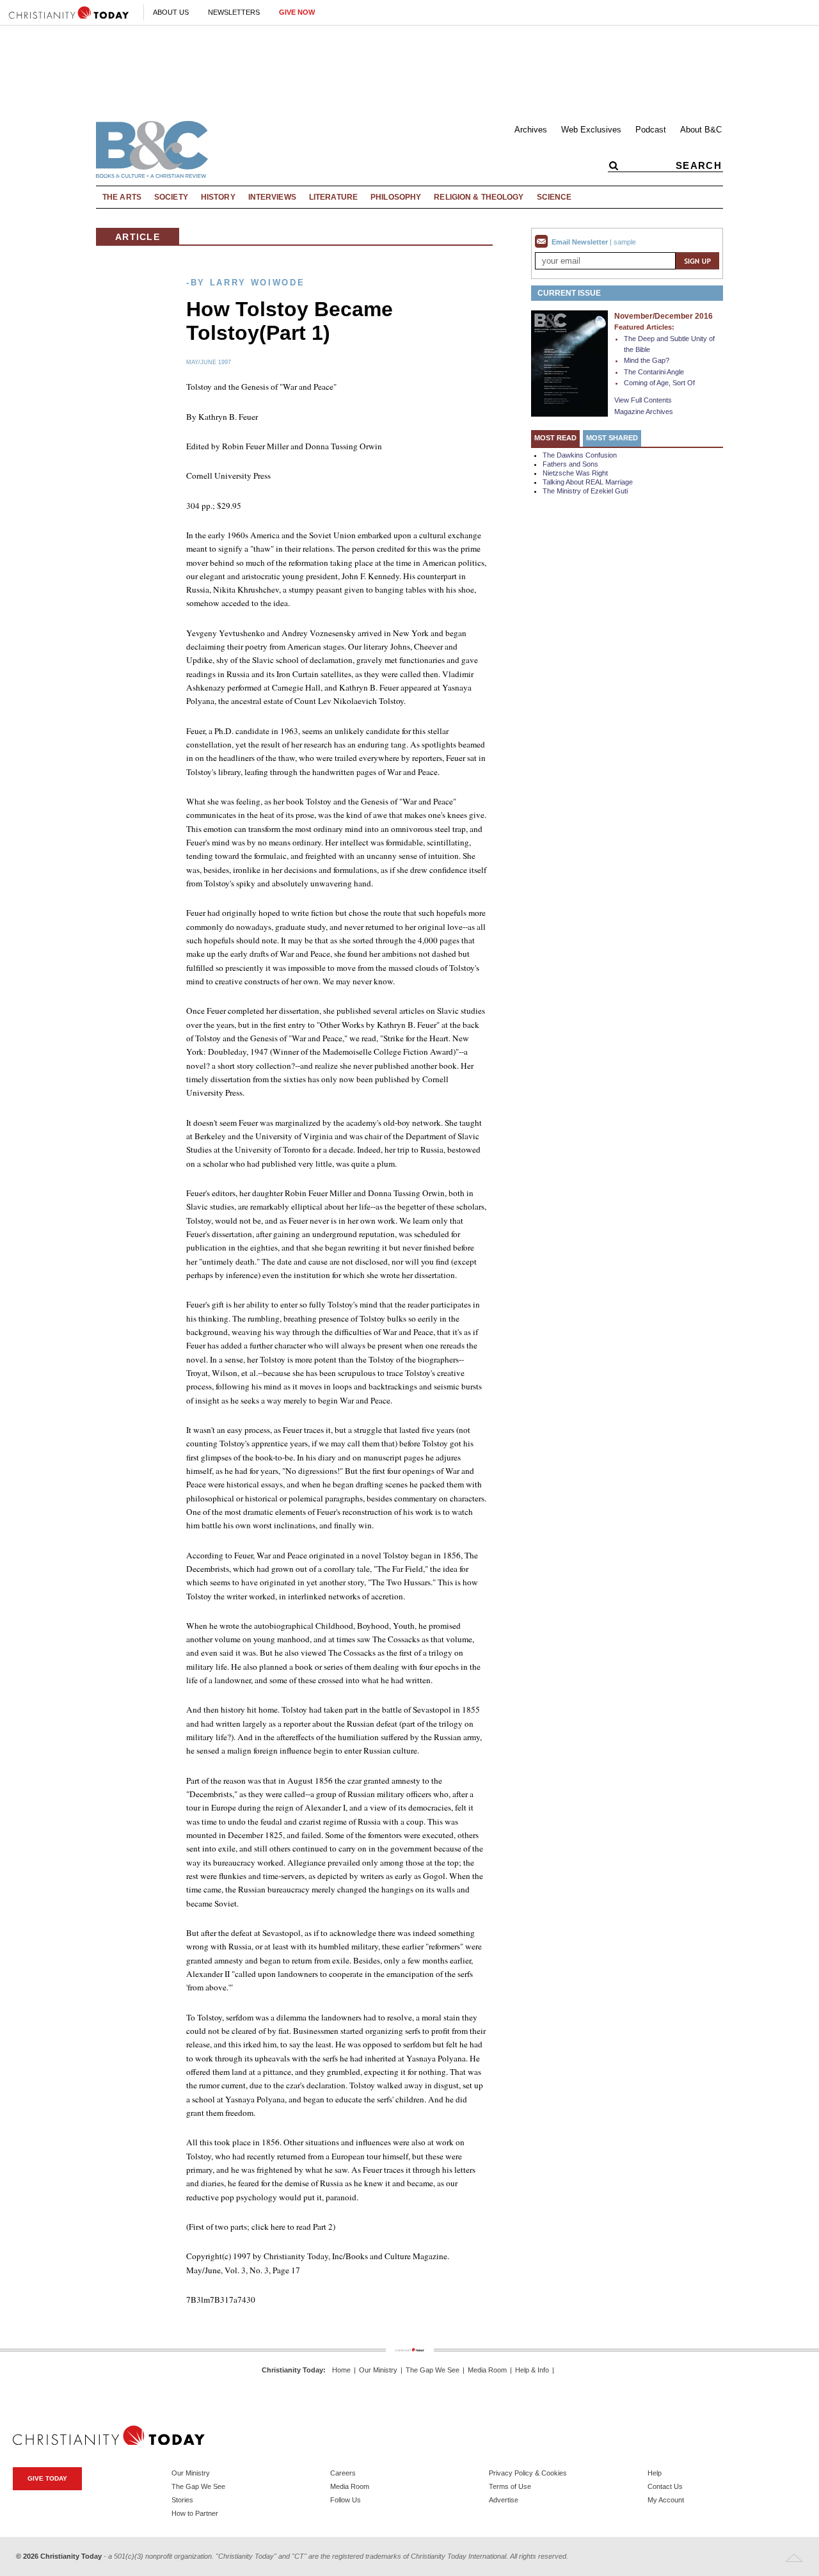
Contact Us (665, 2486)
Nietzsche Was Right (575, 473)
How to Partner (195, 2513)
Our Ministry (378, 2370)
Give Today (47, 2478)
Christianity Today (292, 2370)
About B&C (701, 130)
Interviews (272, 197)
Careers (343, 2473)
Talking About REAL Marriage (588, 482)
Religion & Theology (479, 197)
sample (625, 242)
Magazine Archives (644, 412)
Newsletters (234, 12)
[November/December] (569, 363)
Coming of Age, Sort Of (659, 383)
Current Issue (569, 293)
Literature (333, 197)
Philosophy (396, 197)
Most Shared (612, 438)
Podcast (651, 130)
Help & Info (532, 2370)
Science (554, 197)
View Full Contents (643, 400)
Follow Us (346, 2500)
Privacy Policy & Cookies (528, 2473)
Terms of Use (510, 2486)
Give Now (297, 12)
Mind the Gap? (647, 360)
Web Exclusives (591, 130)
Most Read (555, 438)
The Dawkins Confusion (580, 455)
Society (171, 197)
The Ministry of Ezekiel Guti (585, 491)
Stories (182, 2500)
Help (655, 2473)
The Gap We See (433, 2370)
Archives (531, 130)
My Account (666, 2500)
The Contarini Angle (654, 372)
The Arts (122, 197)
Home (341, 2370)
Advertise (504, 2500)
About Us (171, 12)
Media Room (487, 2370)
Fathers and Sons (570, 464)
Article (138, 237)
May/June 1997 (209, 362)
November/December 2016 (664, 316)
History (218, 197)
